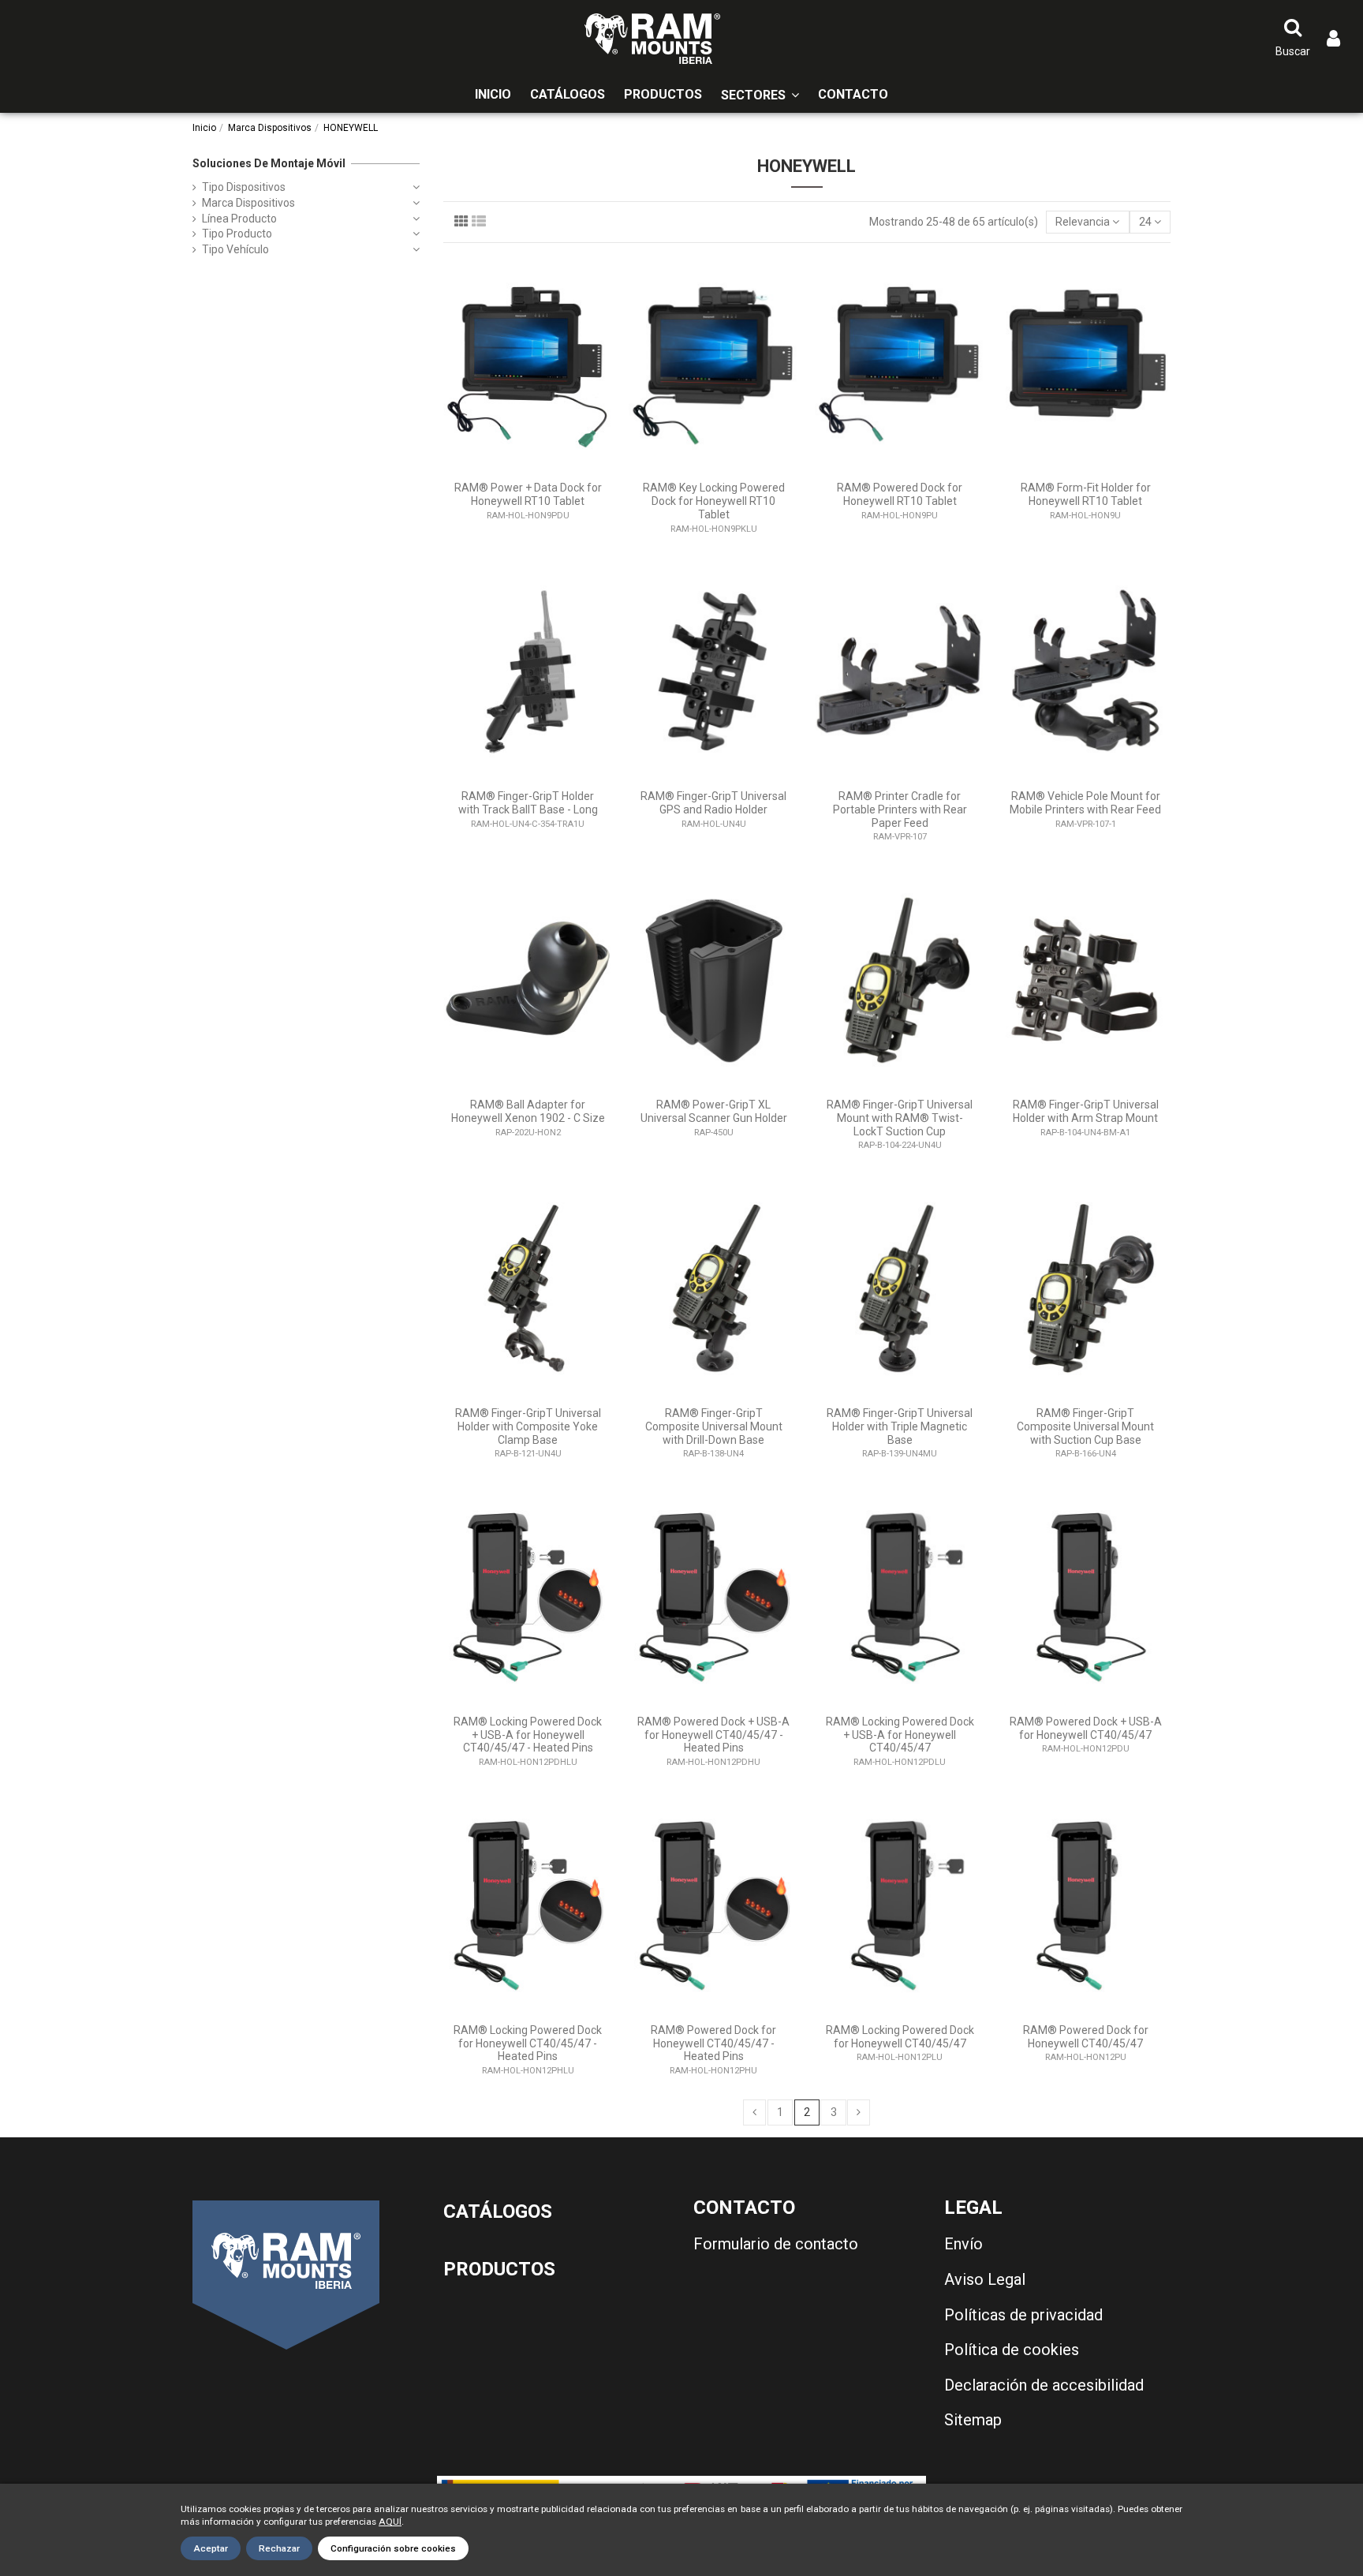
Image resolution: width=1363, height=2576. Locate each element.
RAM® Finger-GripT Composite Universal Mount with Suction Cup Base (1085, 1426)
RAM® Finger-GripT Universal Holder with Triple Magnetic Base (900, 1426)
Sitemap (973, 2420)
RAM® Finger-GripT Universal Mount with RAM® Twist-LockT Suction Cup (900, 1118)
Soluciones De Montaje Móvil (269, 163)
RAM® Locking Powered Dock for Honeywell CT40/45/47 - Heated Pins (528, 2043)
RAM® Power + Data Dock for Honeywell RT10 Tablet (528, 494)
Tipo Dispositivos (244, 187)
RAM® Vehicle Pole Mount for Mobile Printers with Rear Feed (1085, 803)
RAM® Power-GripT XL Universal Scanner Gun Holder (714, 1111)
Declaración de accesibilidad (1044, 2385)
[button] (760, 95)
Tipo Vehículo (235, 249)
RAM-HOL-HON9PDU (528, 516)
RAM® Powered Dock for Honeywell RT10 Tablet (900, 494)
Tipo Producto (237, 234)
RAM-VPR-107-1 (1086, 824)
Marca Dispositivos (248, 203)
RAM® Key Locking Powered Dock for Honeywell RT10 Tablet (714, 501)
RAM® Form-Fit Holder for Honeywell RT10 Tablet (1086, 494)
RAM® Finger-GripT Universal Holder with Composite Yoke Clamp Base (528, 1426)
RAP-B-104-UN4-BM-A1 (1085, 1133)
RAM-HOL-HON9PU (900, 516)
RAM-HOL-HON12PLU (900, 2057)
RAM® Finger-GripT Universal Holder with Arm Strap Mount (1086, 1111)
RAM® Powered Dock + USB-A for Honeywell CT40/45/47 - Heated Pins (713, 1735)
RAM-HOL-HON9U (1085, 516)
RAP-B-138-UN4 (713, 1454)
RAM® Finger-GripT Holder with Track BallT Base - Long (528, 803)
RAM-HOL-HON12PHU (713, 2071)
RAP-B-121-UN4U (528, 1454)
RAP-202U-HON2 (528, 1133)
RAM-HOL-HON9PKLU (714, 529)
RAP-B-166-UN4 (1086, 1454)
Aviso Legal (985, 2279)
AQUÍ (390, 2522)
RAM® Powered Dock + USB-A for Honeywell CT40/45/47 (1086, 1728)
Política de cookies (1012, 2350)
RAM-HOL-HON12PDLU (900, 1762)
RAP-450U (714, 1133)
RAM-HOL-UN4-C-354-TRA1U (528, 824)
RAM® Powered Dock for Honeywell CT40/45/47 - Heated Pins (713, 2043)
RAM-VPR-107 (900, 837)
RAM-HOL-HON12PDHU (713, 1762)
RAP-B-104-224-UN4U (900, 1145)
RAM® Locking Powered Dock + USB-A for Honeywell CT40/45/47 (900, 1735)
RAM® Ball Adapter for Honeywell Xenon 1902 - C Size (528, 1111)
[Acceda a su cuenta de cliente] (1333, 39)
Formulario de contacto (776, 2244)
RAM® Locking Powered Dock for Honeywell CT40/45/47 (900, 2037)
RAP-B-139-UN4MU (900, 1454)
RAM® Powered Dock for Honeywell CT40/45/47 (1086, 2037)
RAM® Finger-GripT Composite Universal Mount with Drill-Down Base (714, 1426)
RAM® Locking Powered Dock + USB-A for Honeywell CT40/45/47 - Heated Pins (528, 1735)
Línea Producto (239, 219)
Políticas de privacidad (1023, 2315)
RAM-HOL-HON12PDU (1086, 1749)
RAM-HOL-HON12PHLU (528, 2071)
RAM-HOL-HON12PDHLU (528, 1762)
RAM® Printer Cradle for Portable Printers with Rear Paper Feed (900, 809)
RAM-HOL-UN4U (714, 824)
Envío (963, 2244)
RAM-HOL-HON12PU (1086, 2057)
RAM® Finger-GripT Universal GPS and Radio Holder (713, 803)
